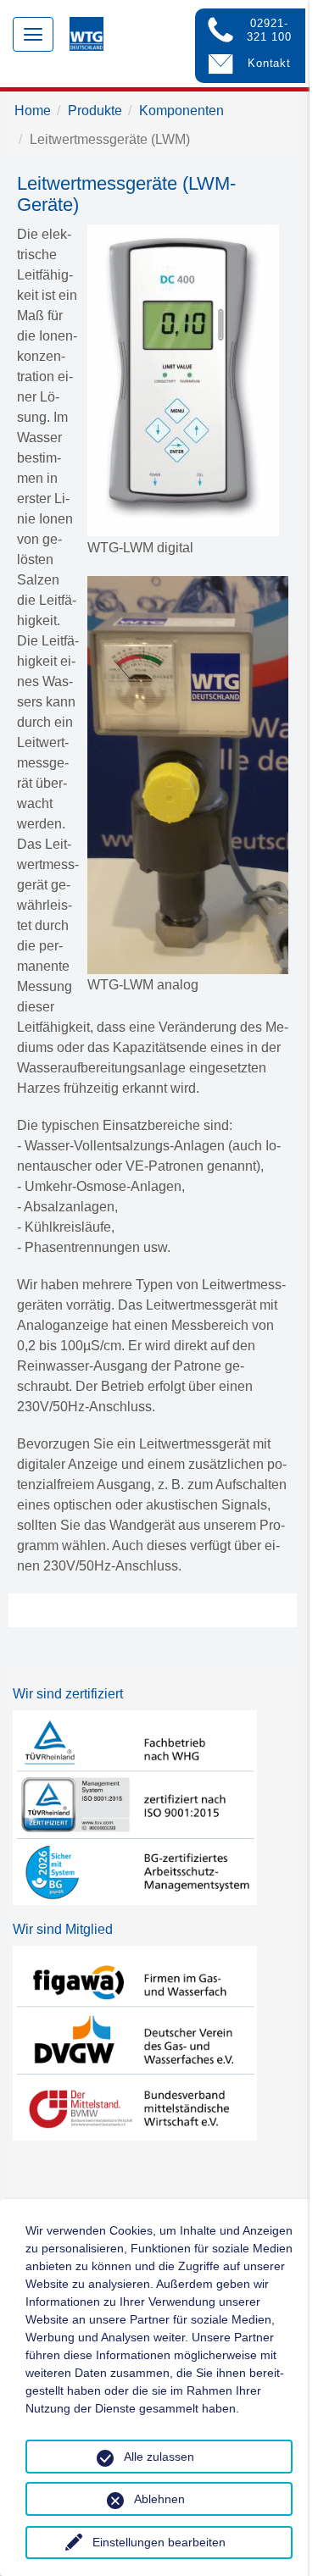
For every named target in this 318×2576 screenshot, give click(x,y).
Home (33, 111)
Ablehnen (159, 2499)
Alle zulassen (159, 2457)
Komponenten (181, 111)
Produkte (95, 111)
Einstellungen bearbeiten (159, 2542)
